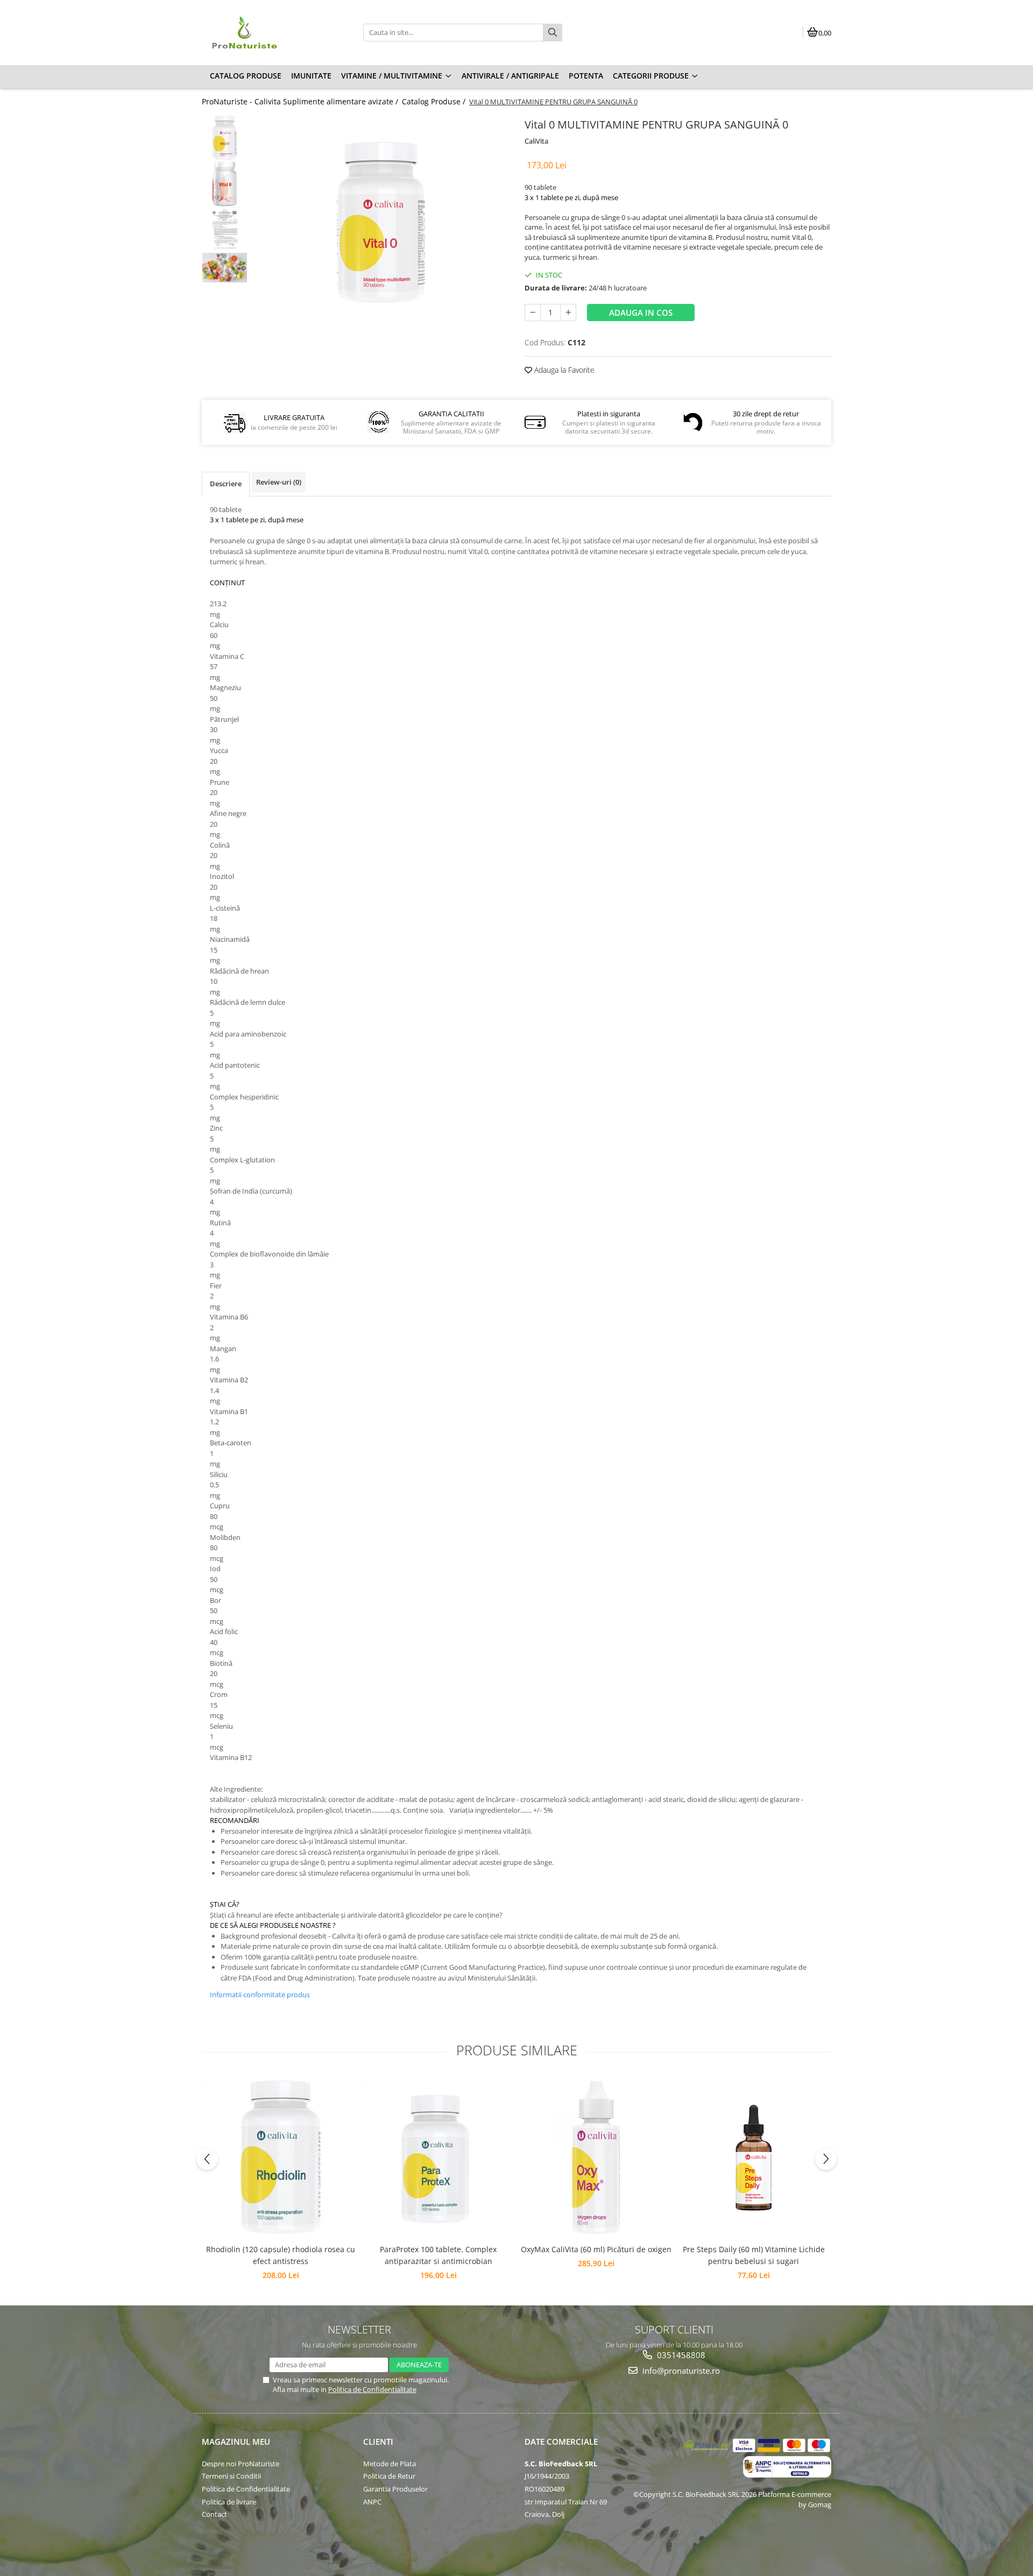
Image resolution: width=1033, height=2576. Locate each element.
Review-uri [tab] (279, 482)
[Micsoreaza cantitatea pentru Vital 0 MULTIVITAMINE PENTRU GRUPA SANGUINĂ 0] (533, 313)
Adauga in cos (641, 313)
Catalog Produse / (435, 101)
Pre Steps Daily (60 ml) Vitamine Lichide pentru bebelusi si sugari (754, 2255)
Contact (214, 2514)
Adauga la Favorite (563, 370)
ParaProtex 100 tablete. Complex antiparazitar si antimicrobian (438, 2255)
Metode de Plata (390, 2464)
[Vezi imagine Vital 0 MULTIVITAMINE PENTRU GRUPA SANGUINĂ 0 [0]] (225, 138)
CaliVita (536, 141)
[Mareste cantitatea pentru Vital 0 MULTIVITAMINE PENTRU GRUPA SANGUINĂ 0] (568, 313)
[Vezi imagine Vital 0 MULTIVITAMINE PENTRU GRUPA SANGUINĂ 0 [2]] (225, 229)
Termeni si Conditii (231, 2476)
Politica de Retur (389, 2476)
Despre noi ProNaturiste (240, 2464)
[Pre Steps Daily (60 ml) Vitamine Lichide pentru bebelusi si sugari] (753, 2158)
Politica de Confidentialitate (372, 2389)
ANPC (372, 2502)
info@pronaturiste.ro (680, 2371)
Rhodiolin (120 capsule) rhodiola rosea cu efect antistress (281, 2255)
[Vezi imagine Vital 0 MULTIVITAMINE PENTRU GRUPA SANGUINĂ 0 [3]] (225, 268)
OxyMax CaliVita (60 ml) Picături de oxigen (596, 2249)
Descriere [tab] (226, 484)
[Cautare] (553, 33)
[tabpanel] (381, 223)
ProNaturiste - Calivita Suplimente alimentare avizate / (301, 101)
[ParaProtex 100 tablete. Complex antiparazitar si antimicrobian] (438, 2157)
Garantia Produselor (395, 2489)
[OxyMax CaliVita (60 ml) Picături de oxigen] (596, 2157)
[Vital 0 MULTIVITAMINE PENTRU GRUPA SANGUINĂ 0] (381, 223)
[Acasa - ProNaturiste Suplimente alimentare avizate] (269, 32)
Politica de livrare (229, 2502)
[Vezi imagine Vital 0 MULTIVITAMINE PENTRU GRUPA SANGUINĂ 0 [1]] (225, 184)
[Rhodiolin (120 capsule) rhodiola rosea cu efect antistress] (281, 2157)
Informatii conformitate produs (260, 1995)
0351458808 (680, 2355)
